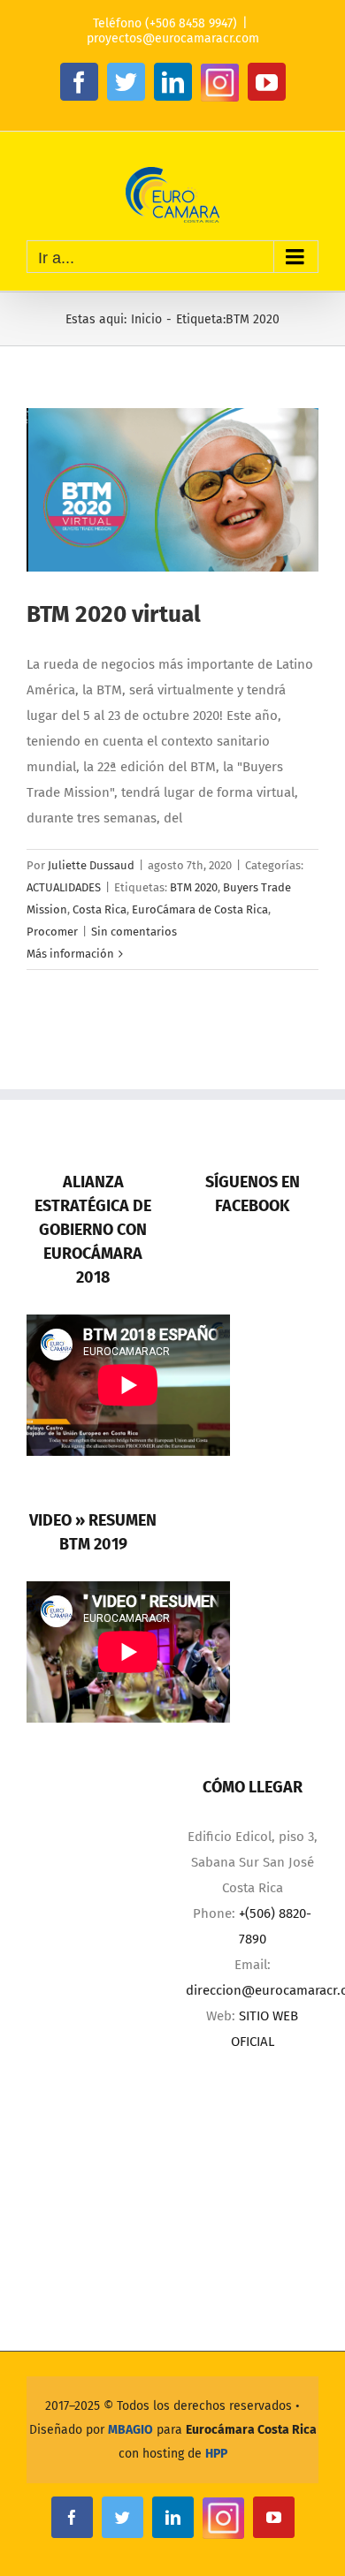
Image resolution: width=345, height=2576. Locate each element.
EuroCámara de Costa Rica (200, 909)
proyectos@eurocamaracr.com (173, 38)
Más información (70, 954)
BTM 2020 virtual (114, 614)
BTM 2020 (194, 887)
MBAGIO (130, 2430)
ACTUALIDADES (64, 887)
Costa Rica (100, 909)
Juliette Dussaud (91, 865)
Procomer (52, 932)
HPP (216, 2454)
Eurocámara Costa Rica (251, 2430)
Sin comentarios (134, 932)
